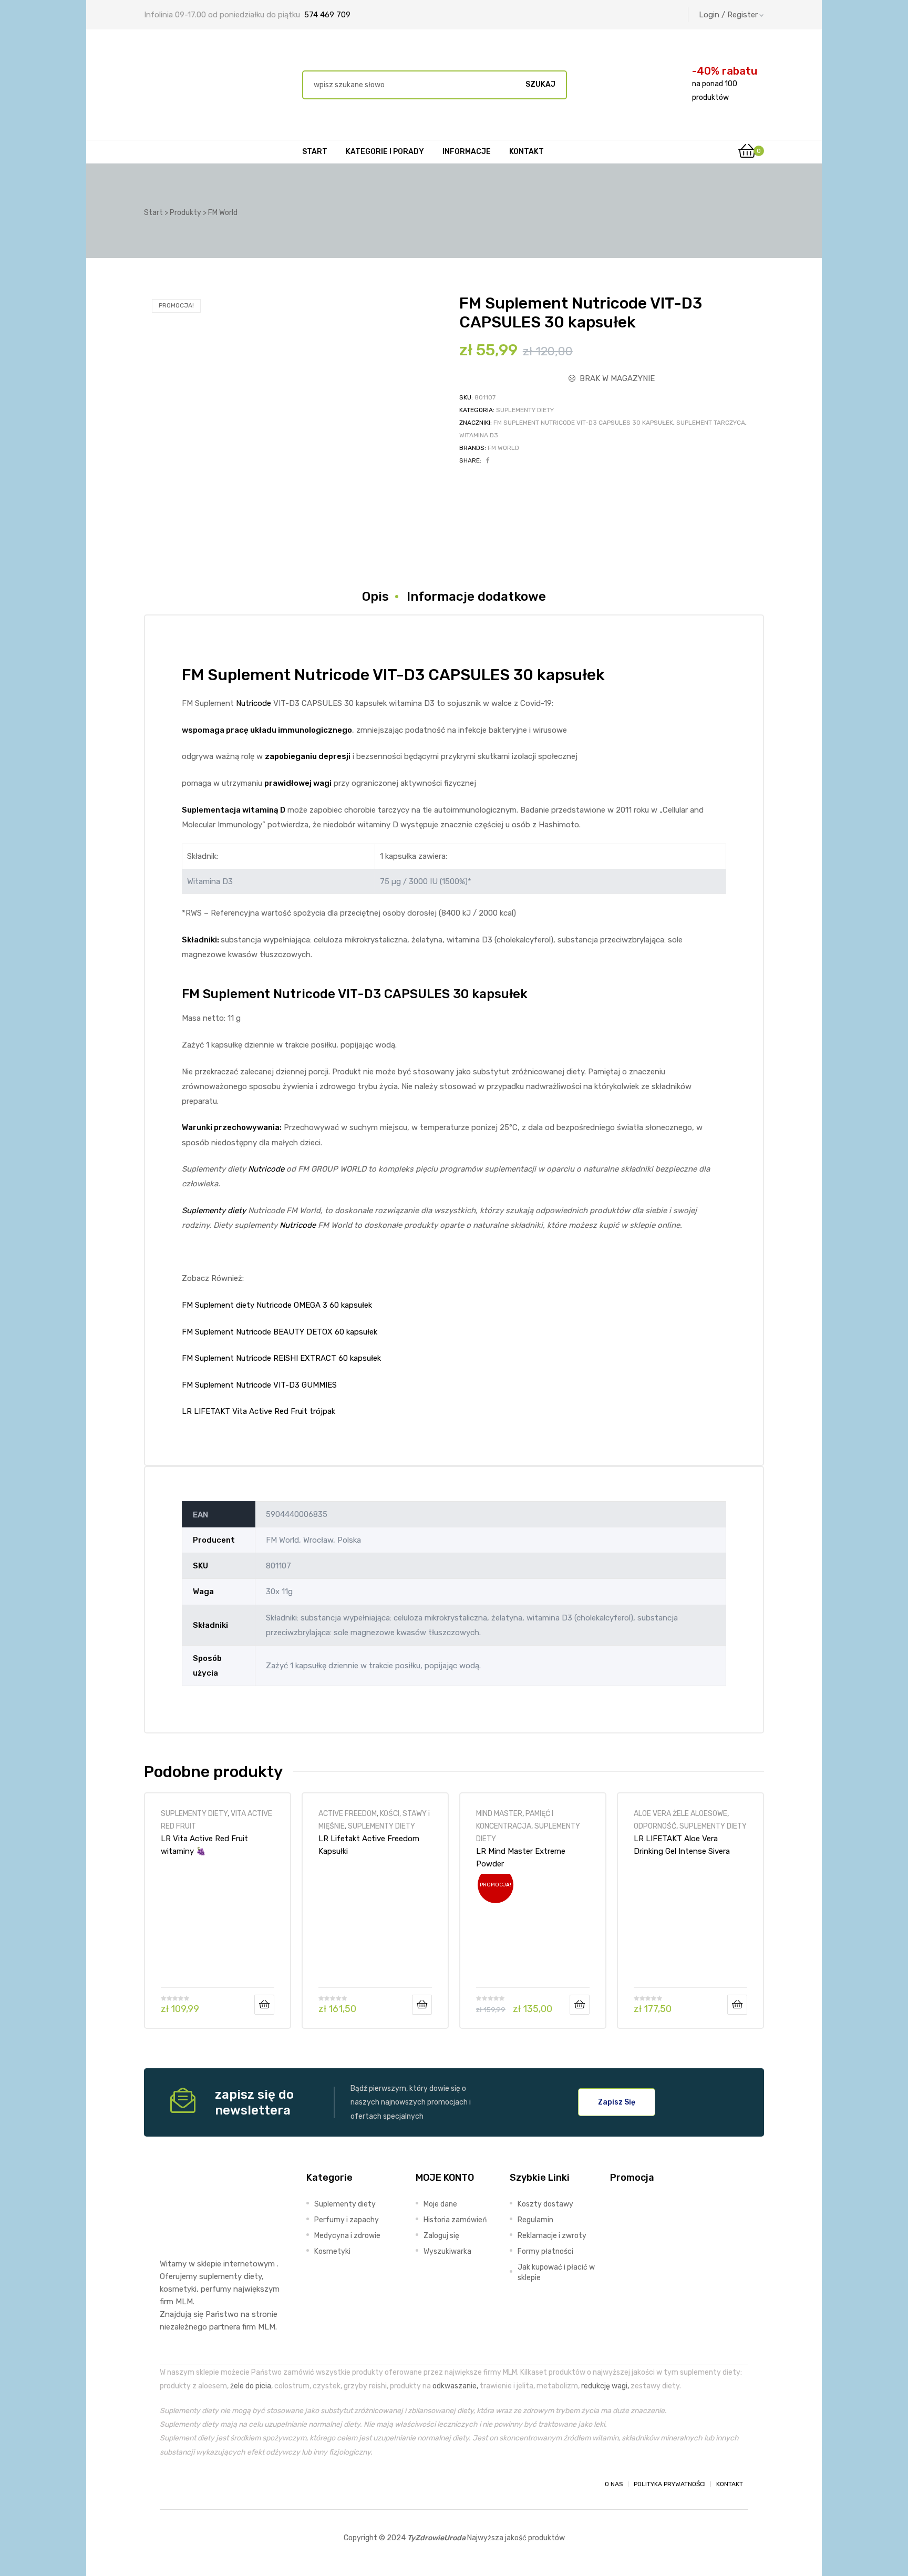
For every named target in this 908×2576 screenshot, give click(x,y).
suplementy (220, 2276)
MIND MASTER (499, 1813)
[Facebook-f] (169, 2484)
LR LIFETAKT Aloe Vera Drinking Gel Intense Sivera (682, 1845)
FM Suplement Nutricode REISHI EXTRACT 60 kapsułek (281, 1358)
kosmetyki (178, 2289)
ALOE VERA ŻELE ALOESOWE (680, 1813)
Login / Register (728, 15)
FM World (503, 448)
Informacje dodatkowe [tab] (476, 597)
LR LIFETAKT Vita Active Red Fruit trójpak (259, 1411)
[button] (617, 2102)
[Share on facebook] (488, 460)
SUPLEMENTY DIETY (525, 410)
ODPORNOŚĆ (655, 1826)
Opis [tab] (375, 597)
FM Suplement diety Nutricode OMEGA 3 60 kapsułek (277, 1305)
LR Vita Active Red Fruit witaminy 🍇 (204, 1845)
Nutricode (254, 703)
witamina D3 (479, 435)
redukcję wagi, (605, 2386)
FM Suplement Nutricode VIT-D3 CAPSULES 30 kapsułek (583, 423)
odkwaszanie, (455, 2386)
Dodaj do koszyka (264, 2005)
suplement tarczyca (711, 423)
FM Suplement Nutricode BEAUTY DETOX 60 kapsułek (280, 1332)
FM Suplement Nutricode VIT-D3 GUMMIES (259, 1385)
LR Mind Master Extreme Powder (521, 1857)
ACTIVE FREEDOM (348, 1813)
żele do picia (251, 2386)
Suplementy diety (214, 1210)
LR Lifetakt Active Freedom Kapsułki (369, 1845)
